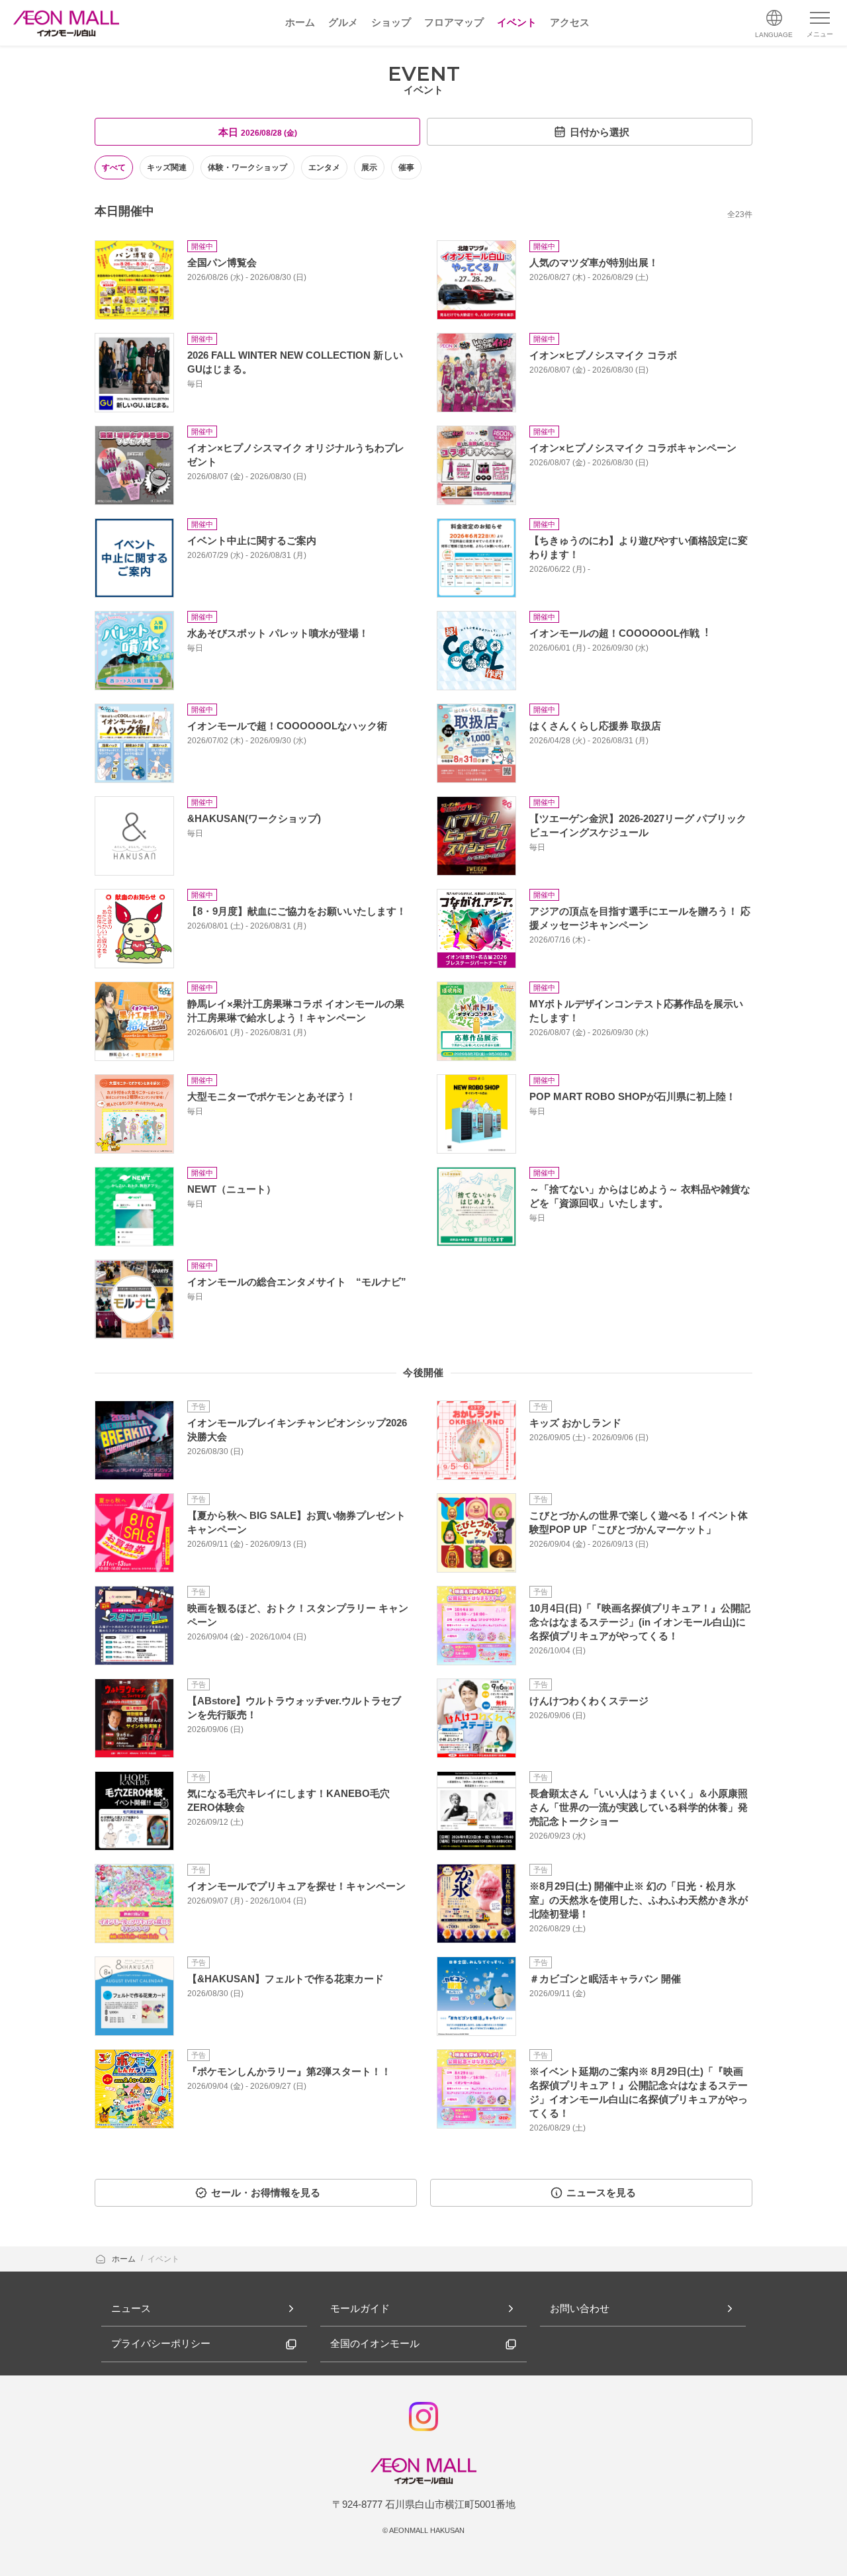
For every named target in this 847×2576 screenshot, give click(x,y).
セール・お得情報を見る (266, 2192)
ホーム (125, 2259)
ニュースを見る (601, 2192)
